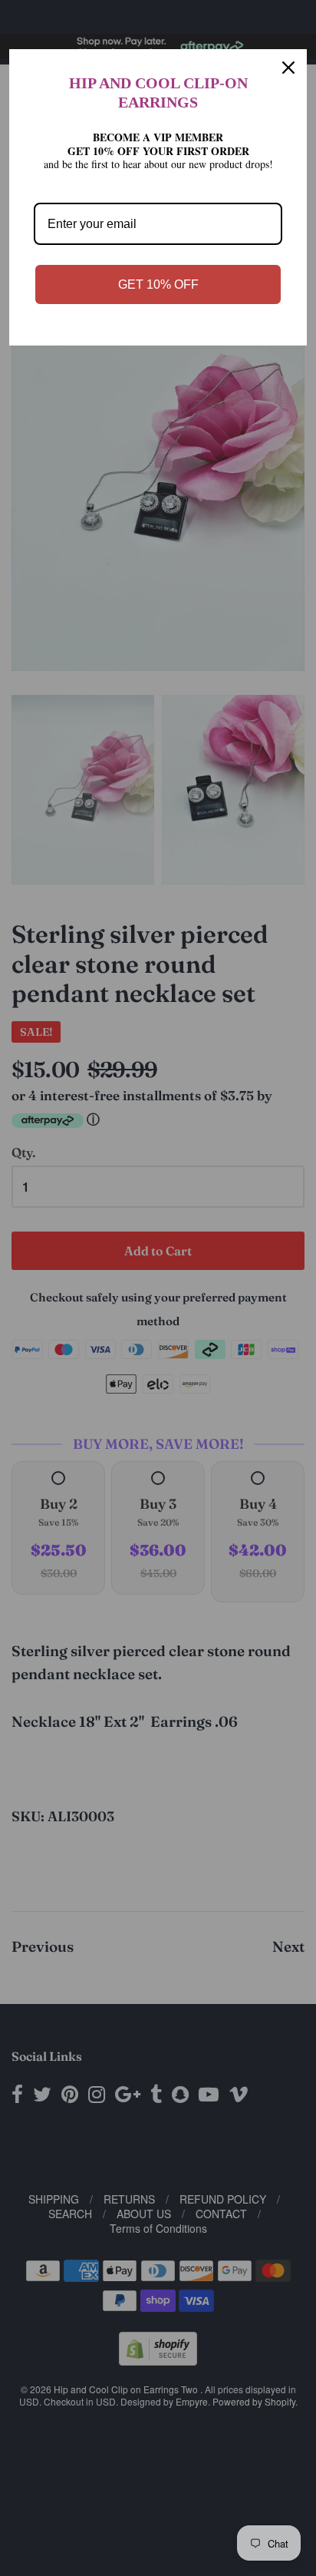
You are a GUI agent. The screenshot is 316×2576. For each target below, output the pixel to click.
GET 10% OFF (158, 284)
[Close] (288, 68)
